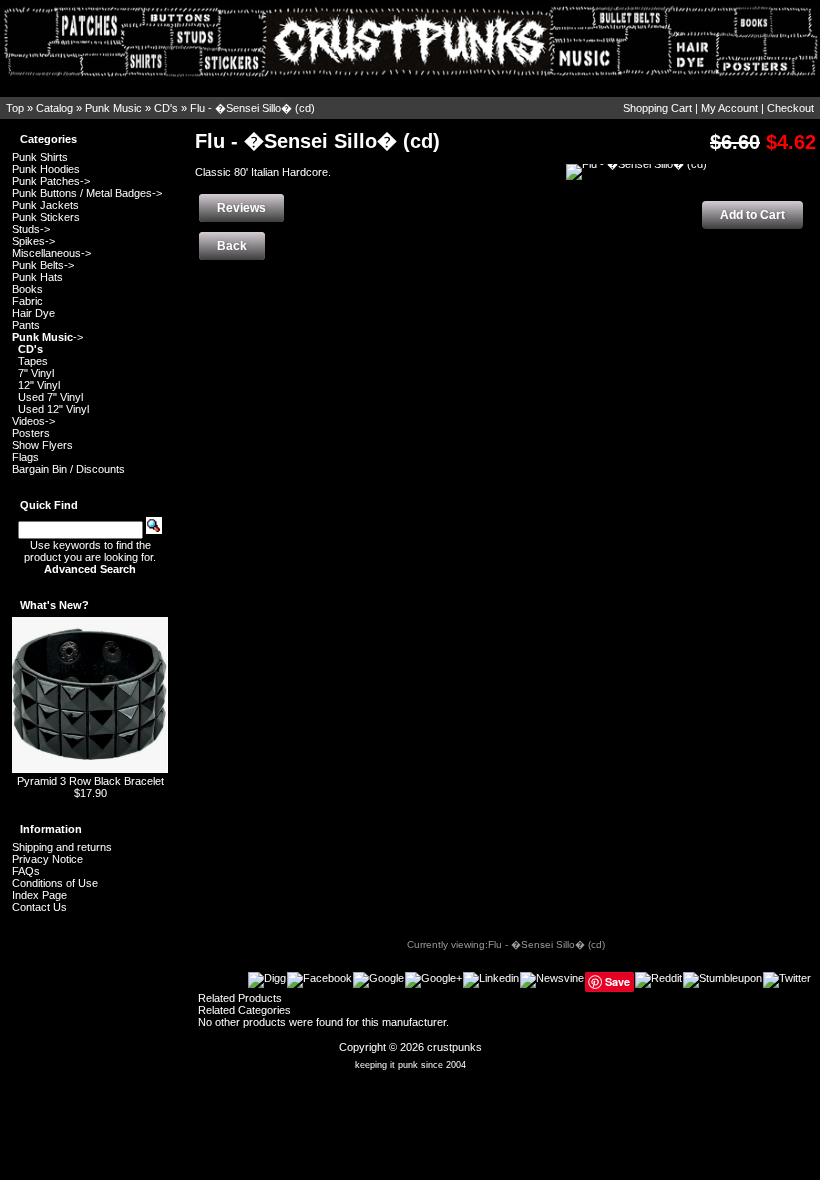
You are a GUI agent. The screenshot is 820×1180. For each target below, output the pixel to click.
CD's (166, 108)
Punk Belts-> (43, 265)
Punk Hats (37, 277)
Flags (25, 457)
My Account (729, 108)
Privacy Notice (47, 859)
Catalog (54, 108)
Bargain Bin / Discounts (68, 469)
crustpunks (454, 1047)
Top (15, 108)
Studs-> (31, 229)
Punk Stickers (46, 217)
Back (232, 246)
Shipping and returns (62, 847)
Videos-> (33, 421)
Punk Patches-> (51, 181)
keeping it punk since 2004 (410, 1065)
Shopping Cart (657, 108)
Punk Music (113, 108)
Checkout (790, 108)
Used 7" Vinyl (50, 397)
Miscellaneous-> (51, 253)
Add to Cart (752, 215)
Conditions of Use (55, 883)
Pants (26, 325)
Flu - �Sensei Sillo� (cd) (252, 108)
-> (47, 337)
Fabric (27, 301)
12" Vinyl (39, 385)
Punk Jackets (45, 205)
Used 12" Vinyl (53, 409)
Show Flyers (42, 445)
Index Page (39, 895)
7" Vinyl (36, 373)
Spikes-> (33, 241)
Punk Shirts (40, 157)
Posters (31, 433)
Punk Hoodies (46, 169)
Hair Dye (33, 313)
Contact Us (39, 907)
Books (27, 289)
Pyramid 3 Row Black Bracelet (90, 781)
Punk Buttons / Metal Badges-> (87, 193)
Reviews (241, 208)
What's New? (54, 605)
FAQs (26, 871)
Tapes (33, 361)
